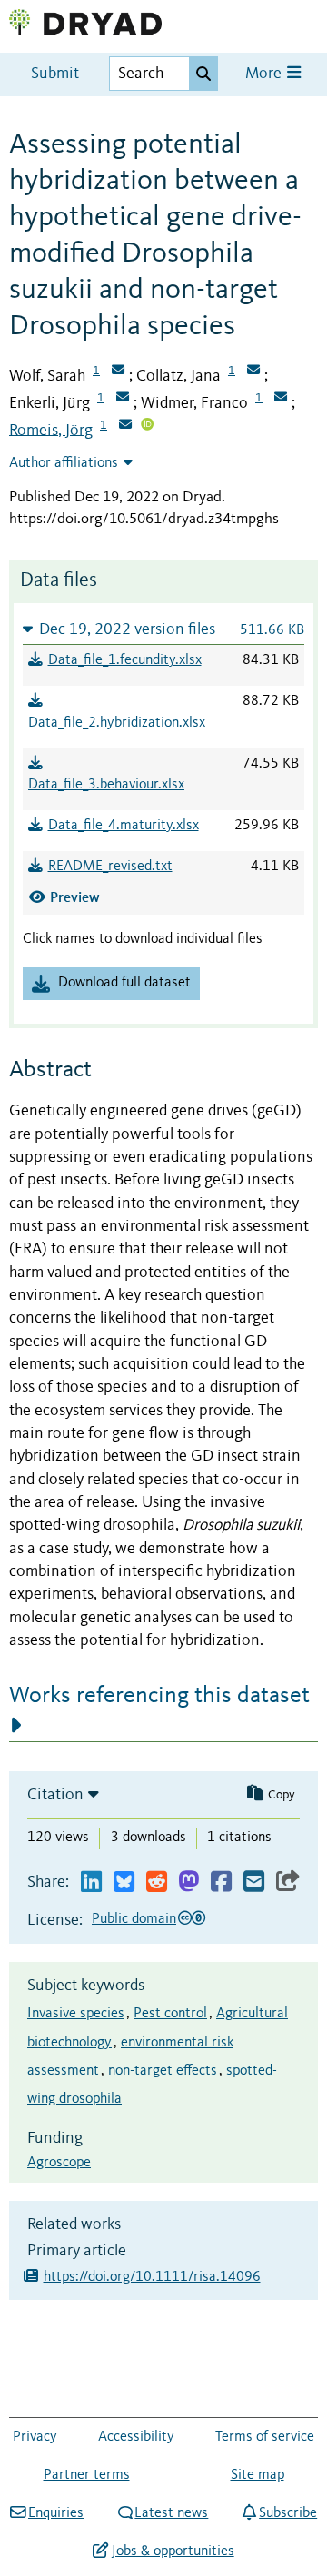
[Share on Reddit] (157, 1882)
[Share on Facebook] (221, 1882)
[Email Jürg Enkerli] (123, 399)
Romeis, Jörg (51, 430)
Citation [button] (55, 1795)
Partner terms (87, 2475)
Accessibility (136, 2437)
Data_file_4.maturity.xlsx (124, 826)
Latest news (171, 2513)
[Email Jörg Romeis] (125, 426)
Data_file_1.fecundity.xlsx (125, 660)
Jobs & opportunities (173, 2551)
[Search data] (203, 74)
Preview (75, 897)
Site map (258, 2475)
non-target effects (163, 2071)
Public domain (134, 1919)
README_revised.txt (110, 867)
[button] (163, 629)
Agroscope (59, 2163)
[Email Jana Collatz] (253, 372)
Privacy (35, 2437)
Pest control (170, 2014)
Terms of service (265, 2437)
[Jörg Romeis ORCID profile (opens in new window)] (147, 426)
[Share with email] (254, 1882)
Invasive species (76, 2014)
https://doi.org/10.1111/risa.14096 (152, 2277)
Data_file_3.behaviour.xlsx (106, 785)
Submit (55, 74)
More (265, 74)
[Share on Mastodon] (188, 1882)
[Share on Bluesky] (124, 1882)
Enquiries (56, 2513)
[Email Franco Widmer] (281, 399)
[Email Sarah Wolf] (118, 372)
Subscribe (288, 2513)
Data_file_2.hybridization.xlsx (117, 723)
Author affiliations (64, 463)
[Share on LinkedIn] (91, 1882)
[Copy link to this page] (288, 1882)
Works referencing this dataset (159, 1696)
